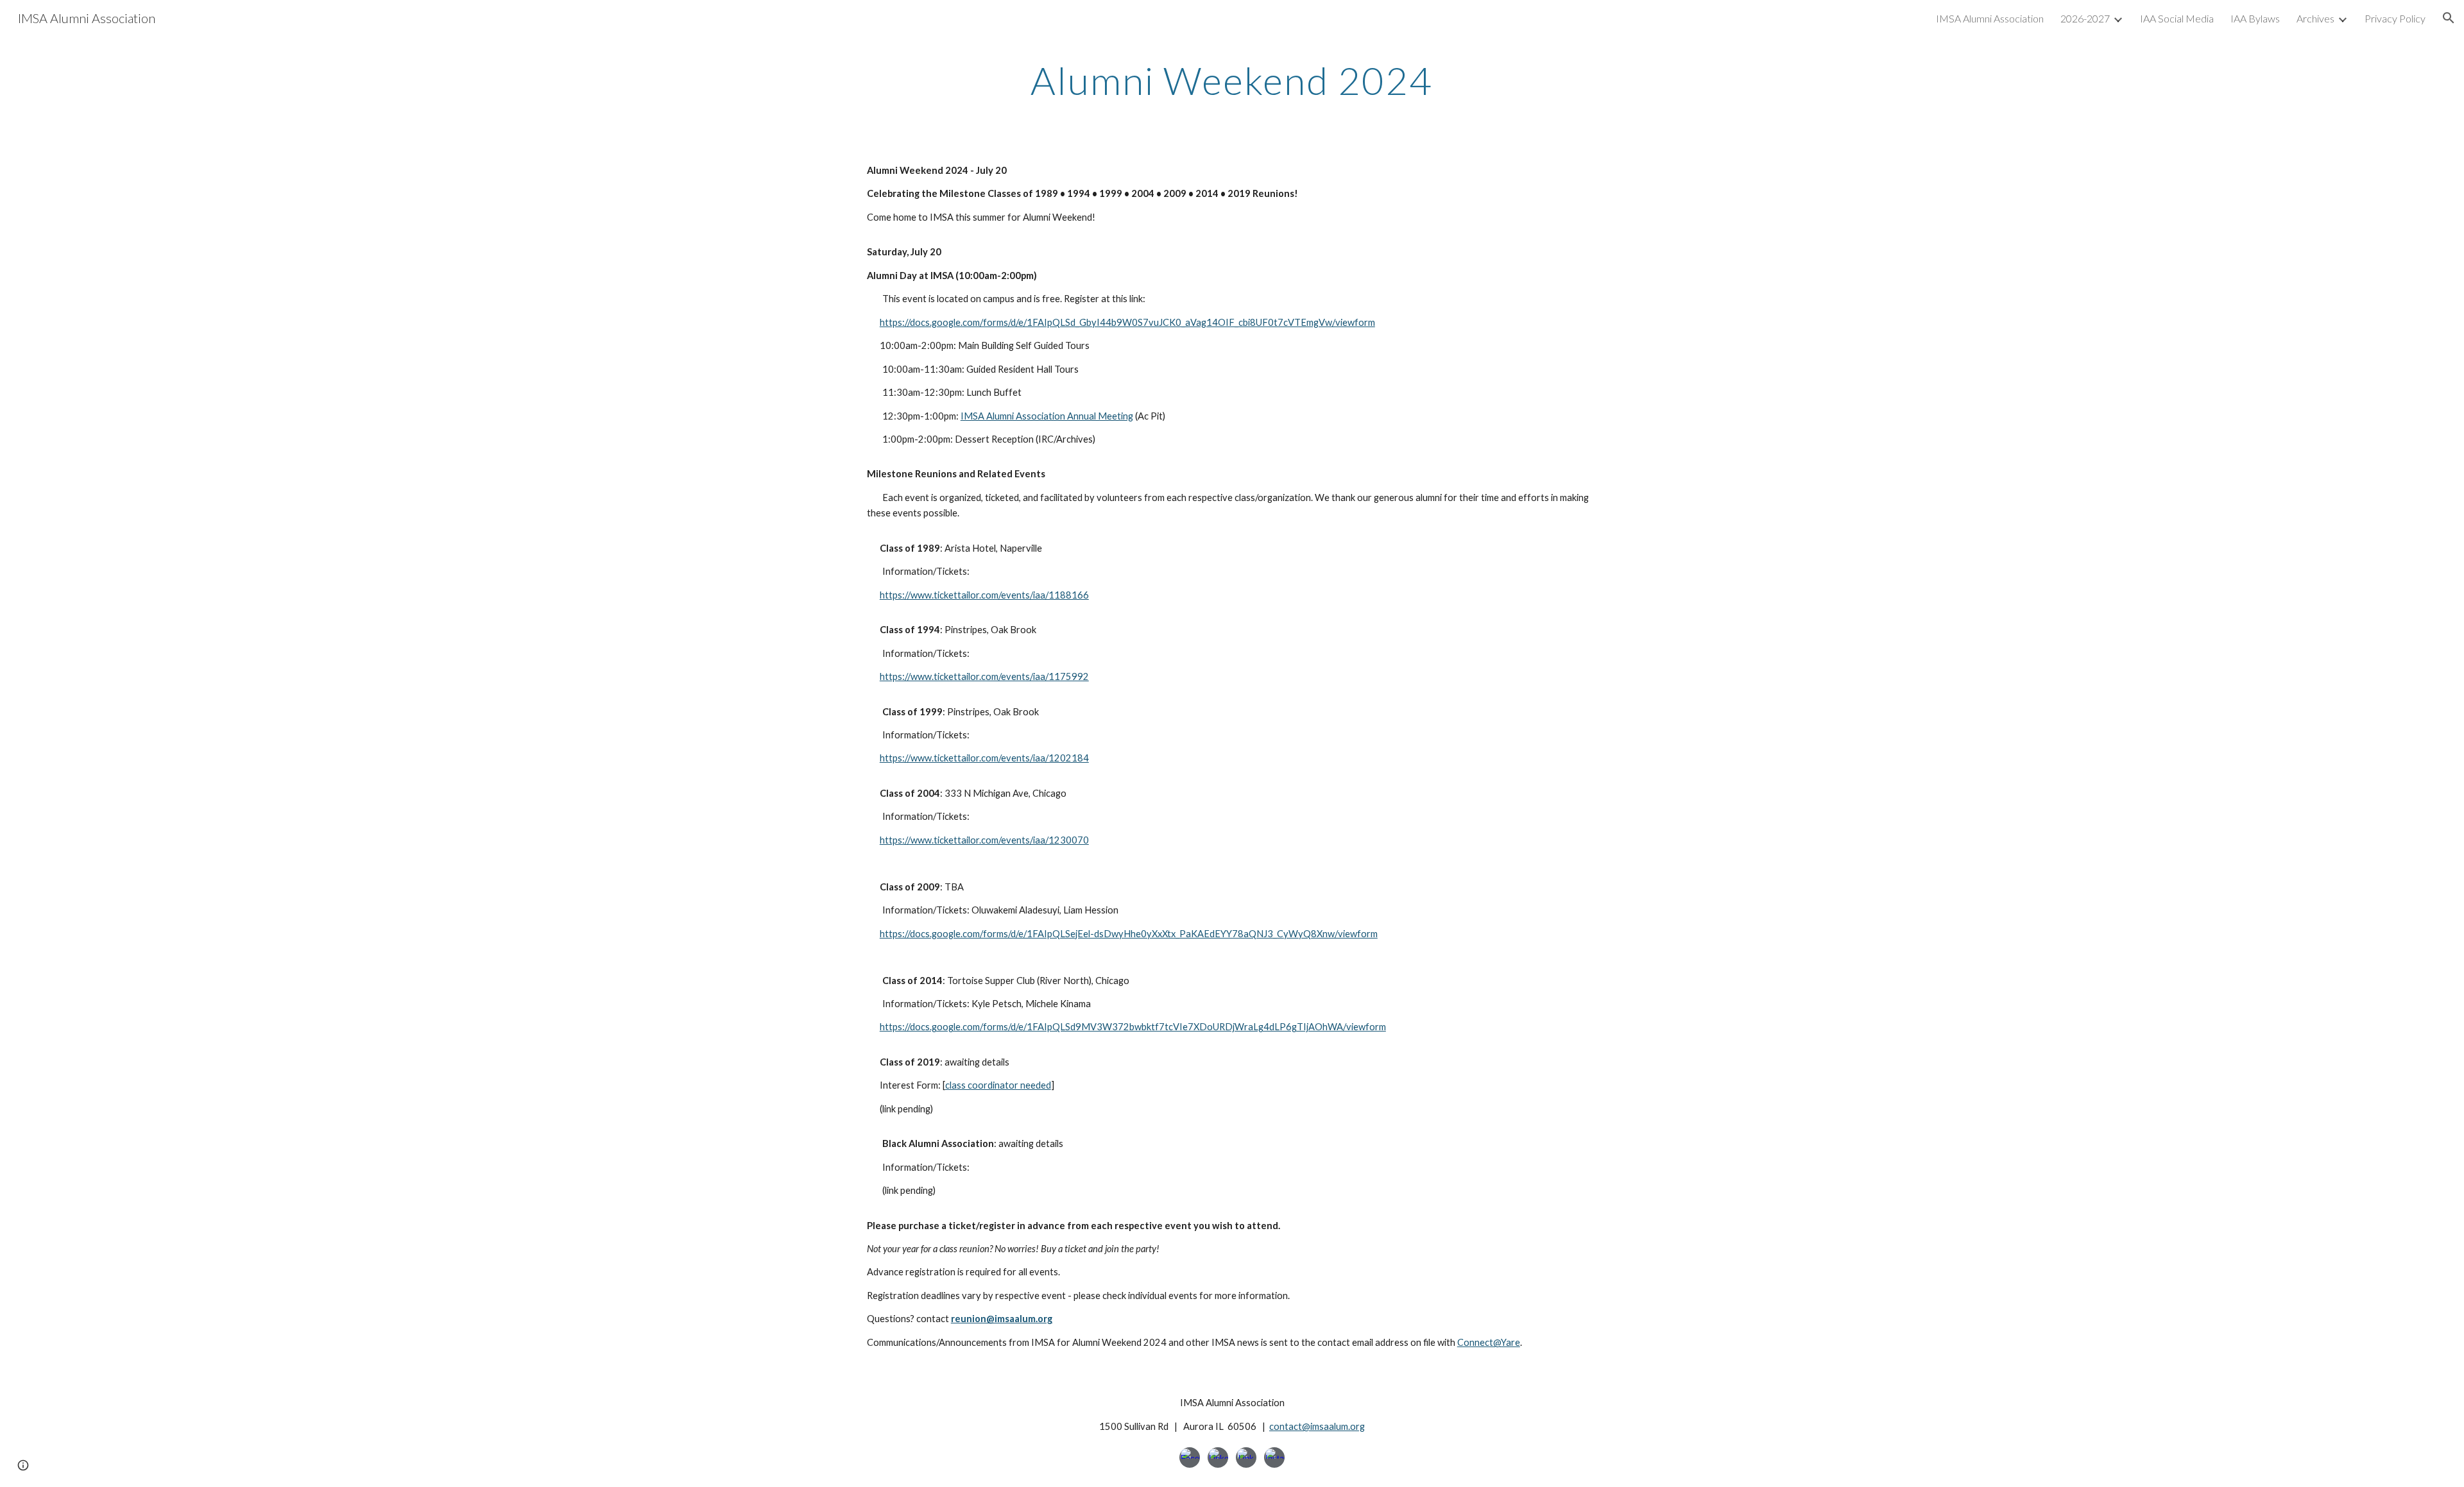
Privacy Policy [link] (2395, 18)
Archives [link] (2315, 18)
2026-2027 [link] (2085, 18)
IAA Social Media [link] (2177, 18)
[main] (1232, 80)
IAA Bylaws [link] (2255, 18)
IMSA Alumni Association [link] (1990, 18)
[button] (2449, 18)
